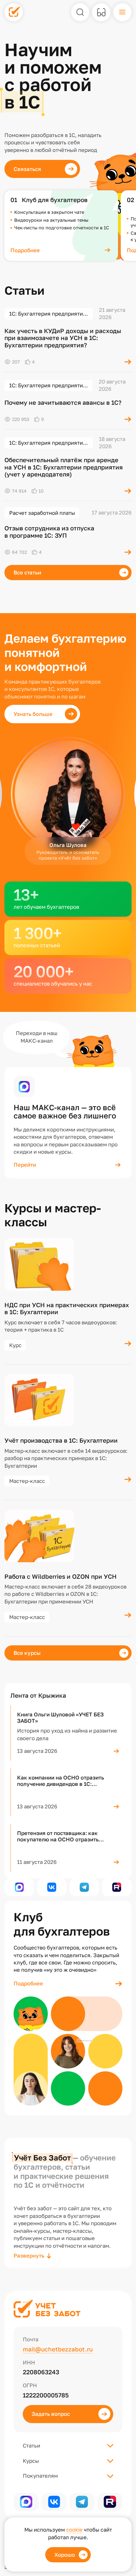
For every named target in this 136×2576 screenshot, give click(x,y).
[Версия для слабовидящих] (101, 12)
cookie (74, 2530)
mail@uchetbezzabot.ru (58, 2349)
